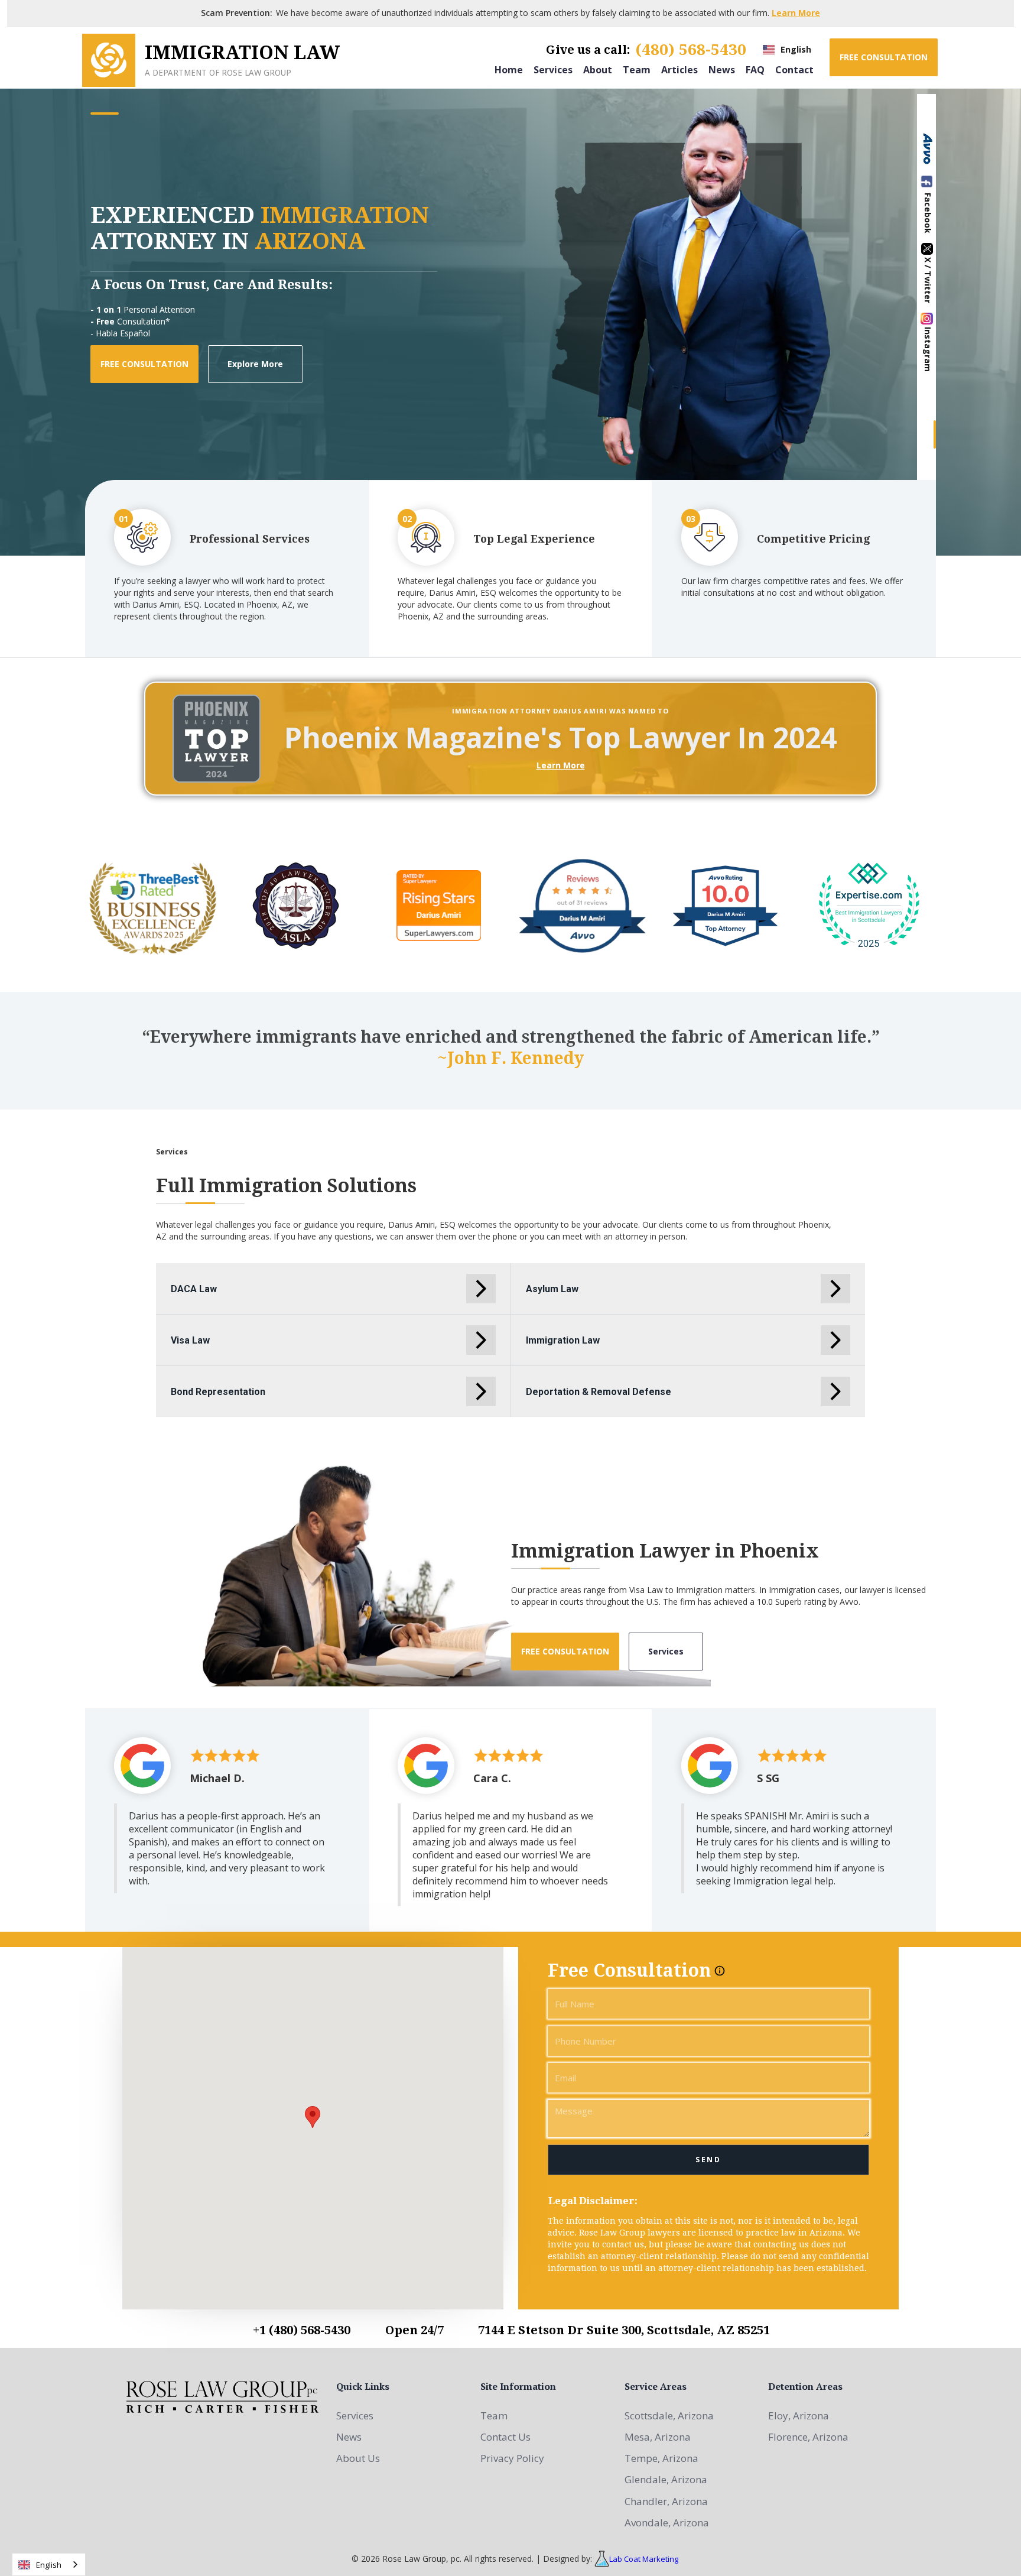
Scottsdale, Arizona (669, 2416)
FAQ (755, 69)
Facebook (928, 213)
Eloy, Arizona (799, 2416)
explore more (255, 364)
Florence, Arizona (808, 2437)
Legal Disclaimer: (593, 2201)
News (722, 69)
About (598, 69)
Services (553, 69)
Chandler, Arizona (666, 2501)
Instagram (928, 349)
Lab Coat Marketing (644, 2559)
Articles (679, 69)
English (49, 2565)
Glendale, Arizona (666, 2479)
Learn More (796, 13)
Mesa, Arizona (658, 2437)
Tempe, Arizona (661, 2458)
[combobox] (49, 2564)
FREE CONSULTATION (884, 57)
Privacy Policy (512, 2458)
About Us (358, 2458)
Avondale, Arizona (667, 2523)
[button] (787, 50)
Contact (794, 69)
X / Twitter (928, 280)
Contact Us (505, 2437)
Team (637, 69)
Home (509, 69)
